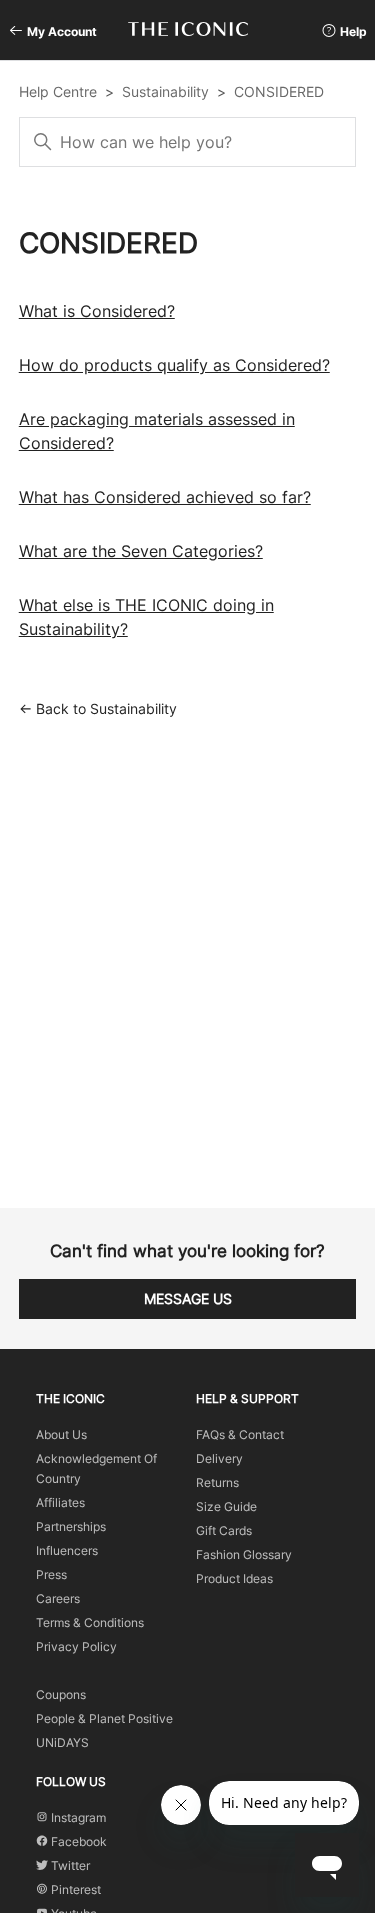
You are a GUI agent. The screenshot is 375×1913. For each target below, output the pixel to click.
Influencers (67, 1550)
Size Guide (226, 1506)
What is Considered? (97, 311)
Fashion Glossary (244, 1554)
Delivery (219, 1458)
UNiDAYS (62, 1742)
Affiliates (60, 1502)
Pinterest (74, 1889)
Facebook (77, 1841)
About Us (61, 1434)
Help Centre (58, 91)
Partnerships (71, 1526)
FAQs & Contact (240, 1434)
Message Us (188, 1298)
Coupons (61, 1694)
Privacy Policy (76, 1646)
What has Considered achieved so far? (165, 497)
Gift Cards (224, 1530)
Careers (58, 1598)
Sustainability (165, 91)
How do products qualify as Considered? (174, 365)
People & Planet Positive (104, 1718)
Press (51, 1574)
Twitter (69, 1865)
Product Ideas (234, 1578)
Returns (217, 1482)
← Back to (98, 708)
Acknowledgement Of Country (96, 1468)
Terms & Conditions (90, 1622)
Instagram (77, 1817)
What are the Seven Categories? (141, 551)
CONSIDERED (279, 91)
